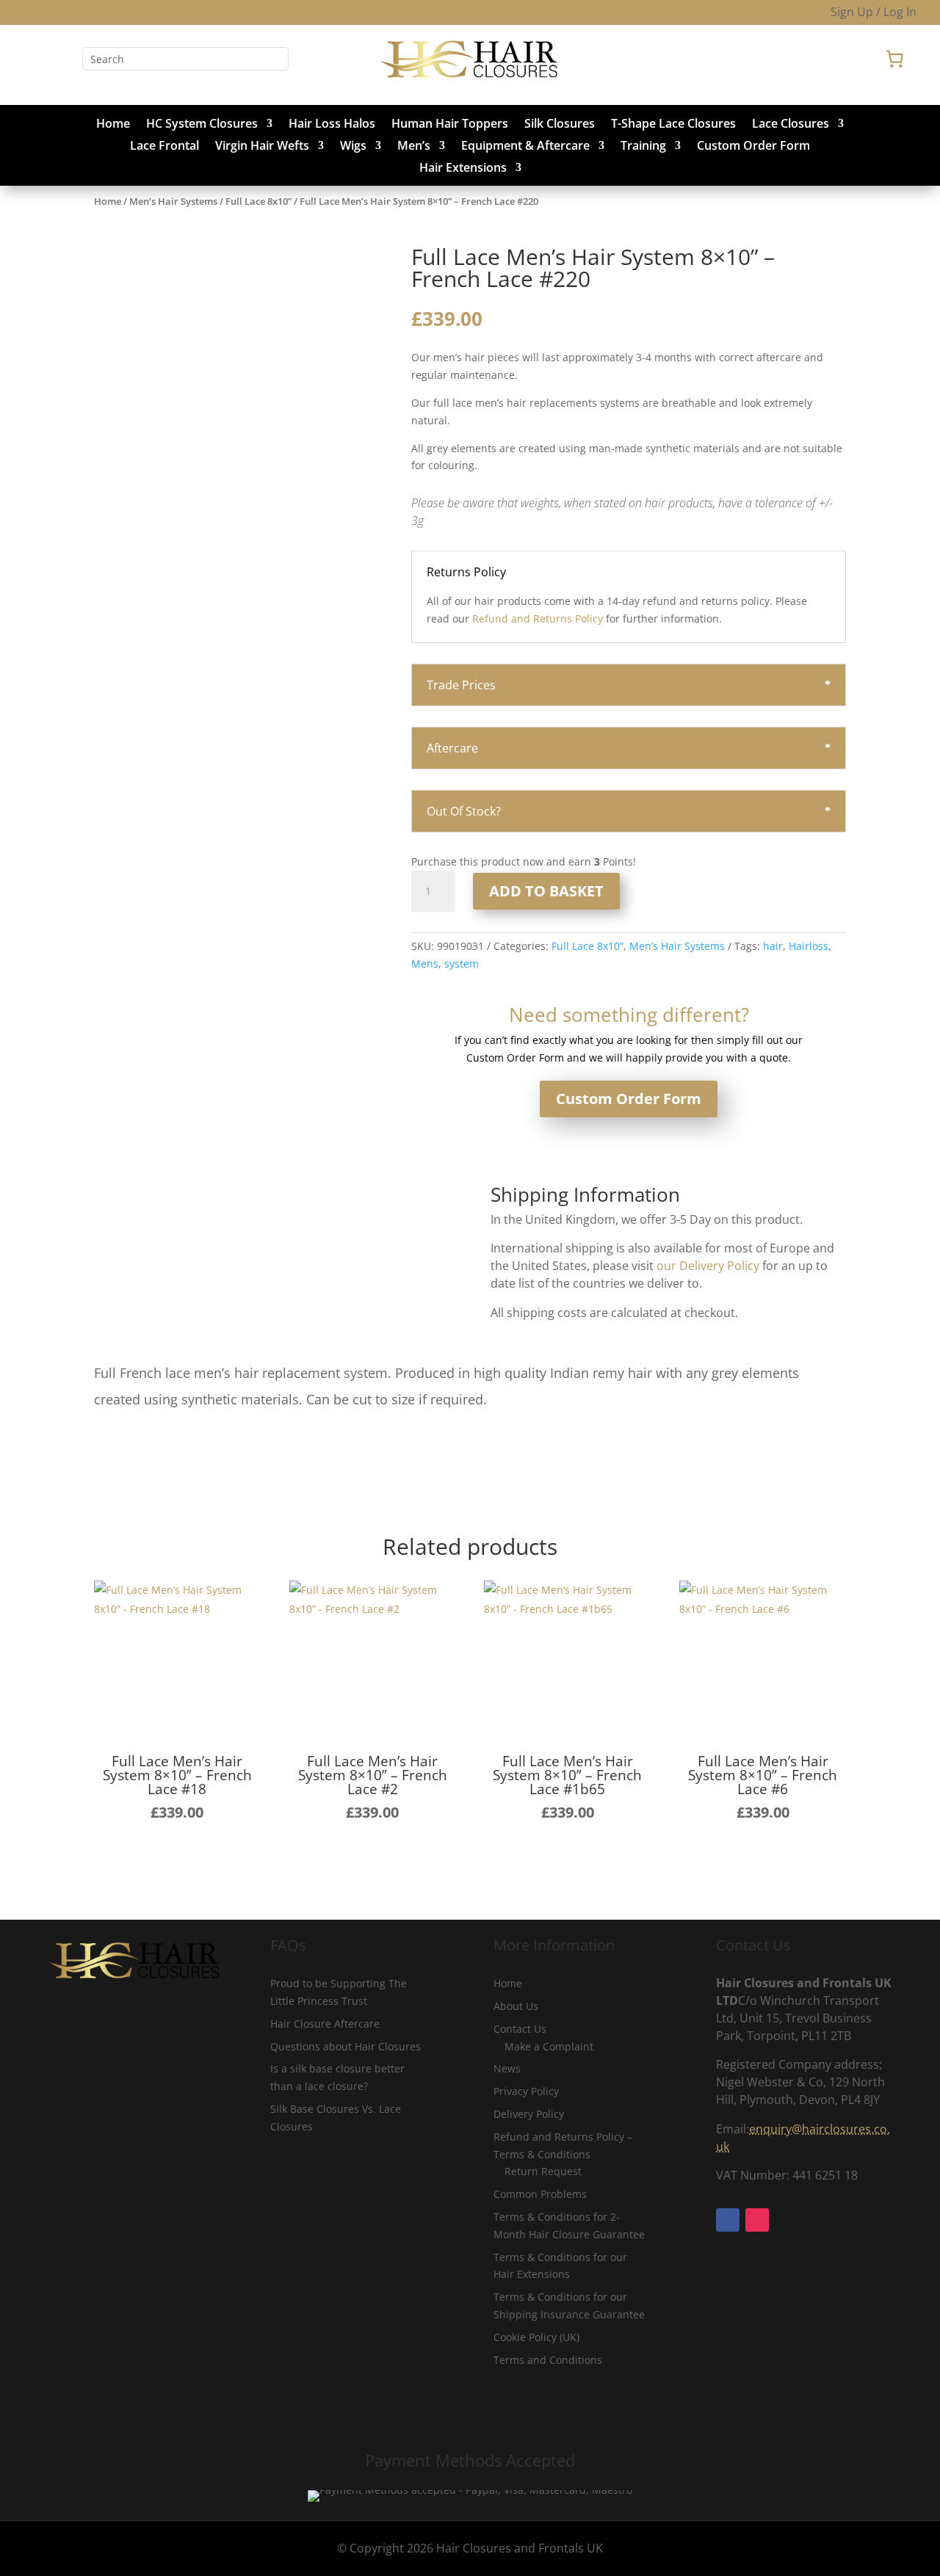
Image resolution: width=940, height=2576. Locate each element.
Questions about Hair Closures (346, 2046)
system (462, 964)
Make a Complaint (549, 2046)
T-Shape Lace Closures (673, 125)
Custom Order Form (753, 147)
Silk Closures (560, 125)
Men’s (414, 147)
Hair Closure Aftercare (325, 2024)
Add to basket (546, 891)
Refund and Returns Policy (538, 618)
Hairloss (809, 946)
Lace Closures (791, 125)
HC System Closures (202, 125)
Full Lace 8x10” (258, 201)
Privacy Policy (526, 2091)
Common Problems (540, 2194)
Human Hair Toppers (450, 125)
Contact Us (520, 2029)
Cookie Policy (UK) (536, 2337)
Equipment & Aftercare (525, 147)
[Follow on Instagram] (65, 59)
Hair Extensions (463, 169)
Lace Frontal (164, 147)
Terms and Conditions (548, 2360)
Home (113, 125)
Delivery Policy (529, 2114)
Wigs (353, 147)
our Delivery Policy (708, 1266)
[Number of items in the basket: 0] (894, 59)
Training (643, 147)
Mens (425, 964)
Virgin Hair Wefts (262, 147)
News (507, 2068)
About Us (516, 2006)
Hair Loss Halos (332, 125)
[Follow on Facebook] (35, 59)
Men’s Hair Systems (173, 201)
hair (773, 946)
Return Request (543, 2171)
